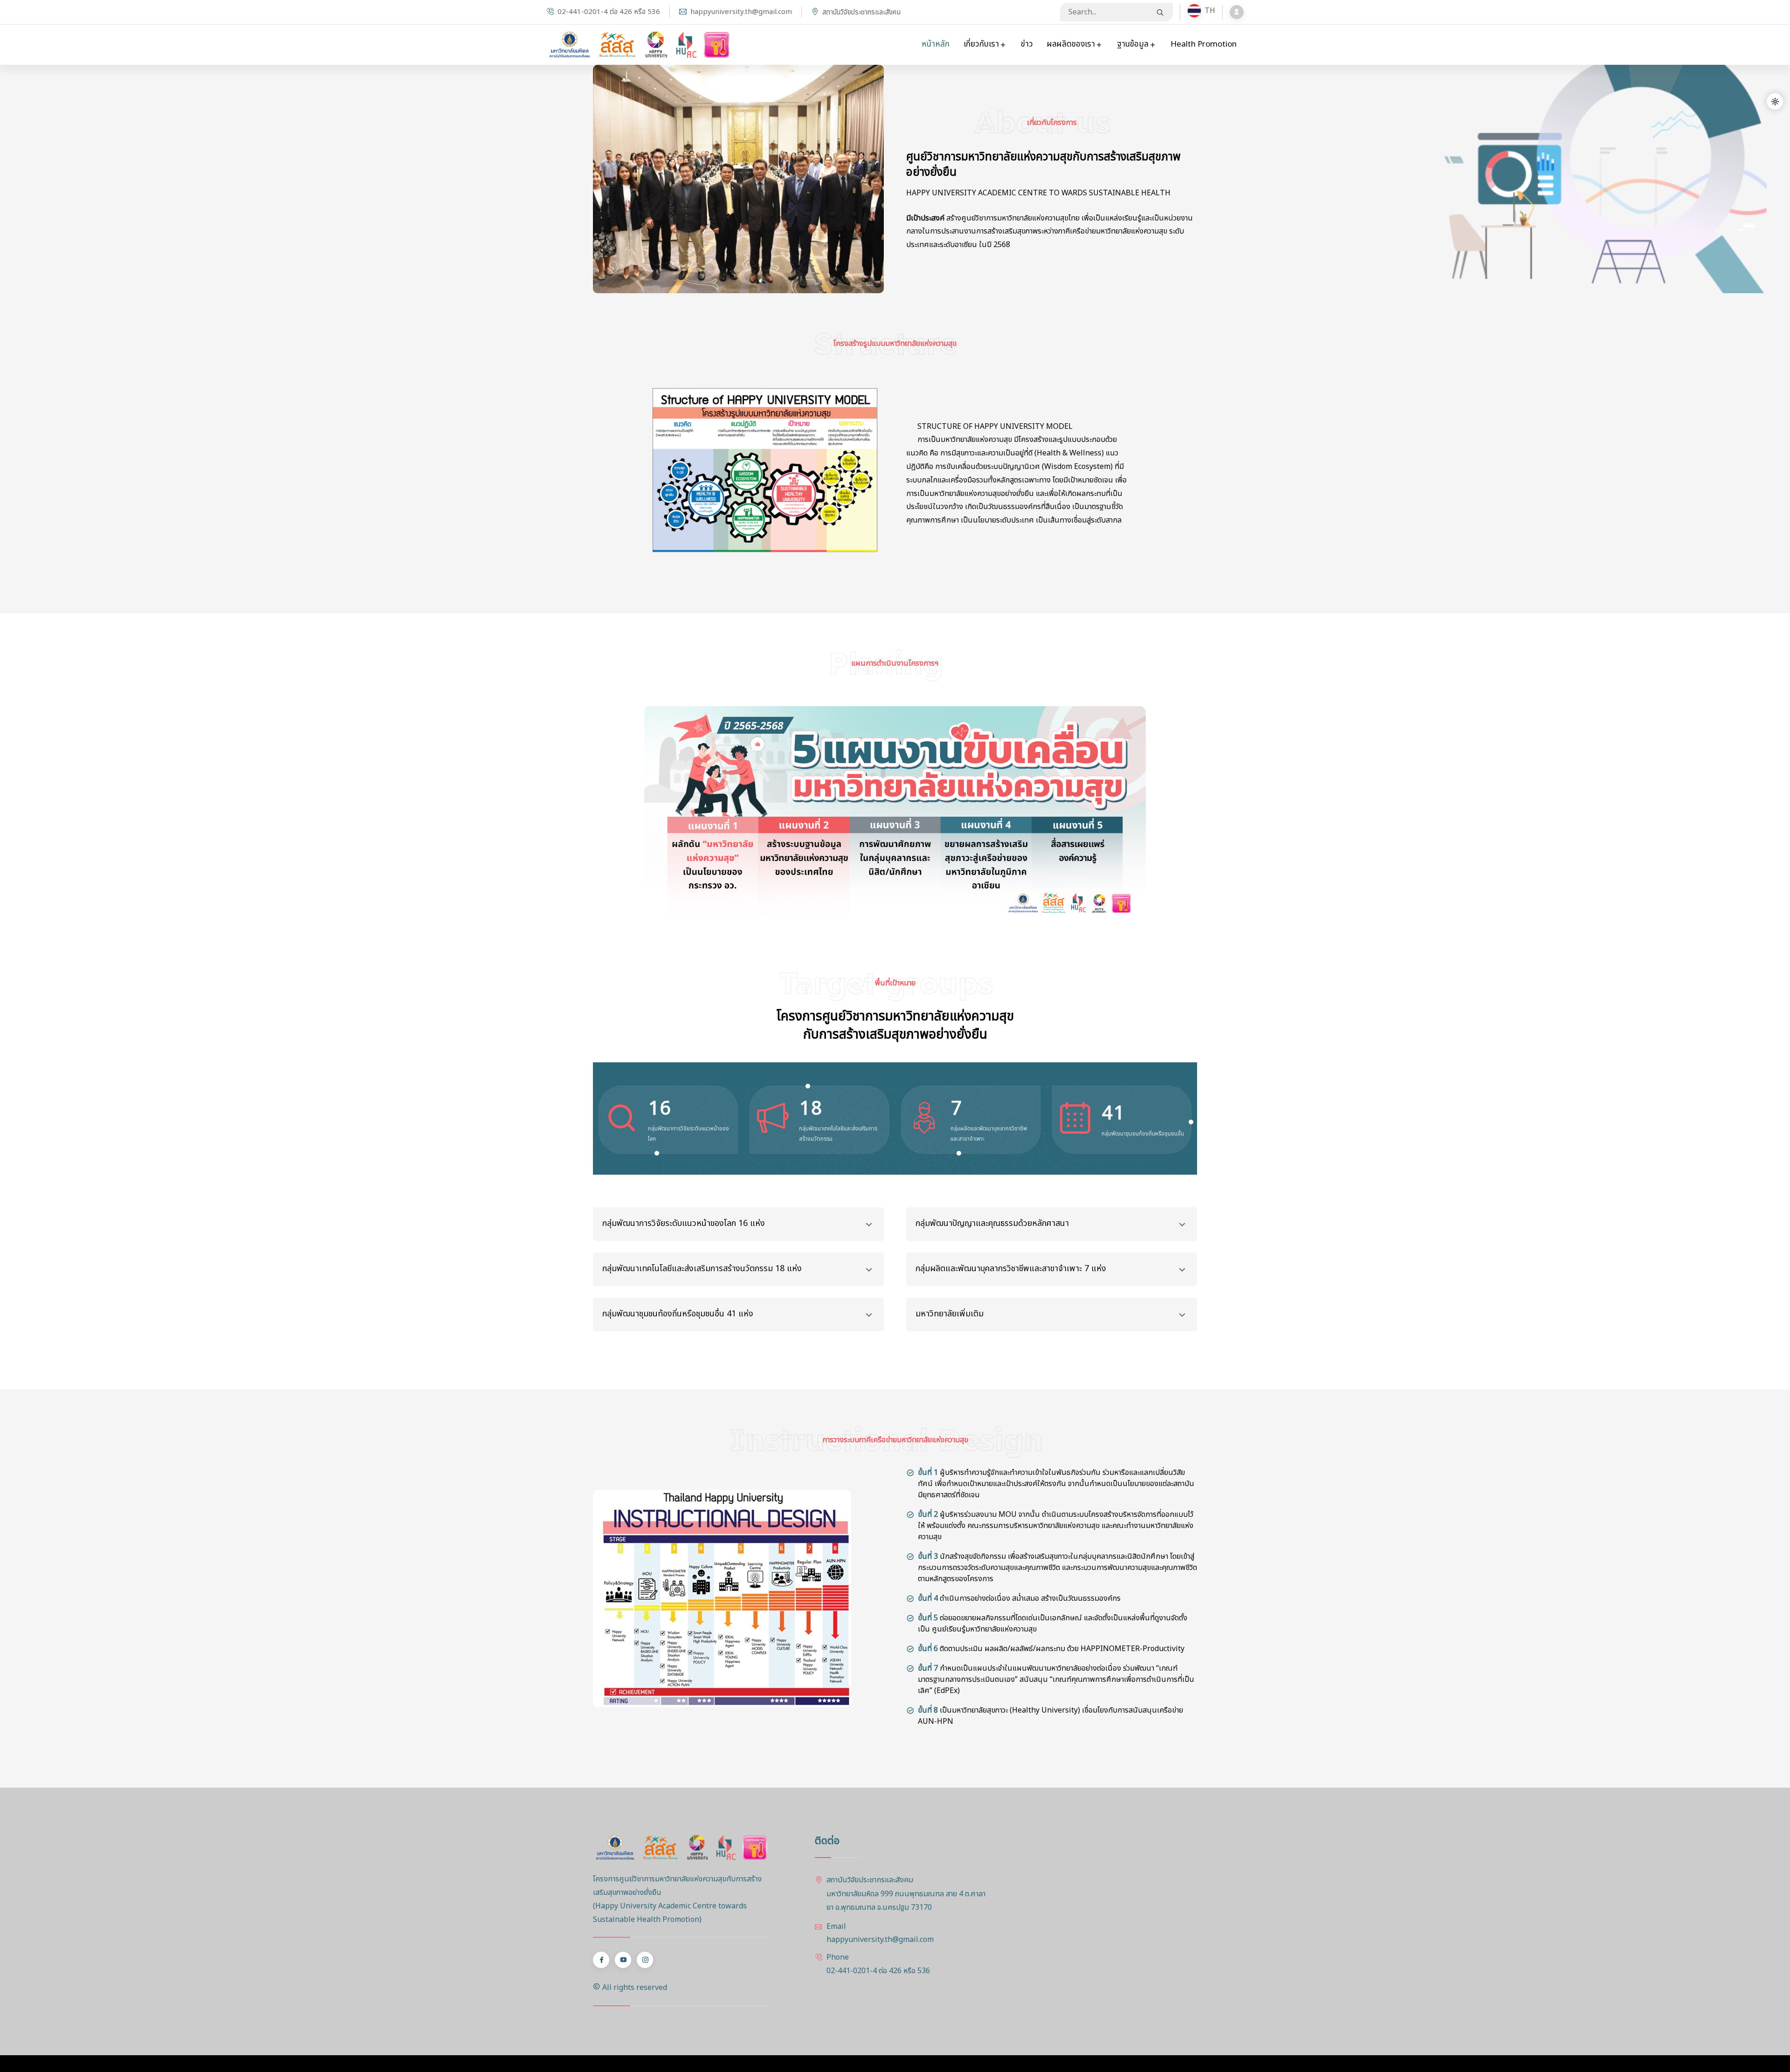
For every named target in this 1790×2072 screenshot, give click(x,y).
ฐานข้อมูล (1134, 44)
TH (1201, 11)
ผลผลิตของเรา (1072, 44)
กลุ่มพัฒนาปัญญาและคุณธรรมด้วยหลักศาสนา (992, 1223)
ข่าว (1027, 44)
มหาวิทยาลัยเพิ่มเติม (950, 1314)
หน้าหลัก (936, 44)
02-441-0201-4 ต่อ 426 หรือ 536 (609, 12)
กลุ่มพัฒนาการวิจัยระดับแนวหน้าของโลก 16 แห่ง (684, 1223)
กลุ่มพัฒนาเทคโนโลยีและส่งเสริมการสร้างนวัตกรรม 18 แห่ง (702, 1269)
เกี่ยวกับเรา (982, 44)
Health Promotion (1204, 44)
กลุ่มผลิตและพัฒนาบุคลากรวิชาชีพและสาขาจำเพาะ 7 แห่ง (1011, 1269)
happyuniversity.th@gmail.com (741, 12)
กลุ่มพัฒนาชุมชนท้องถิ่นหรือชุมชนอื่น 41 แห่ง (678, 1314)
